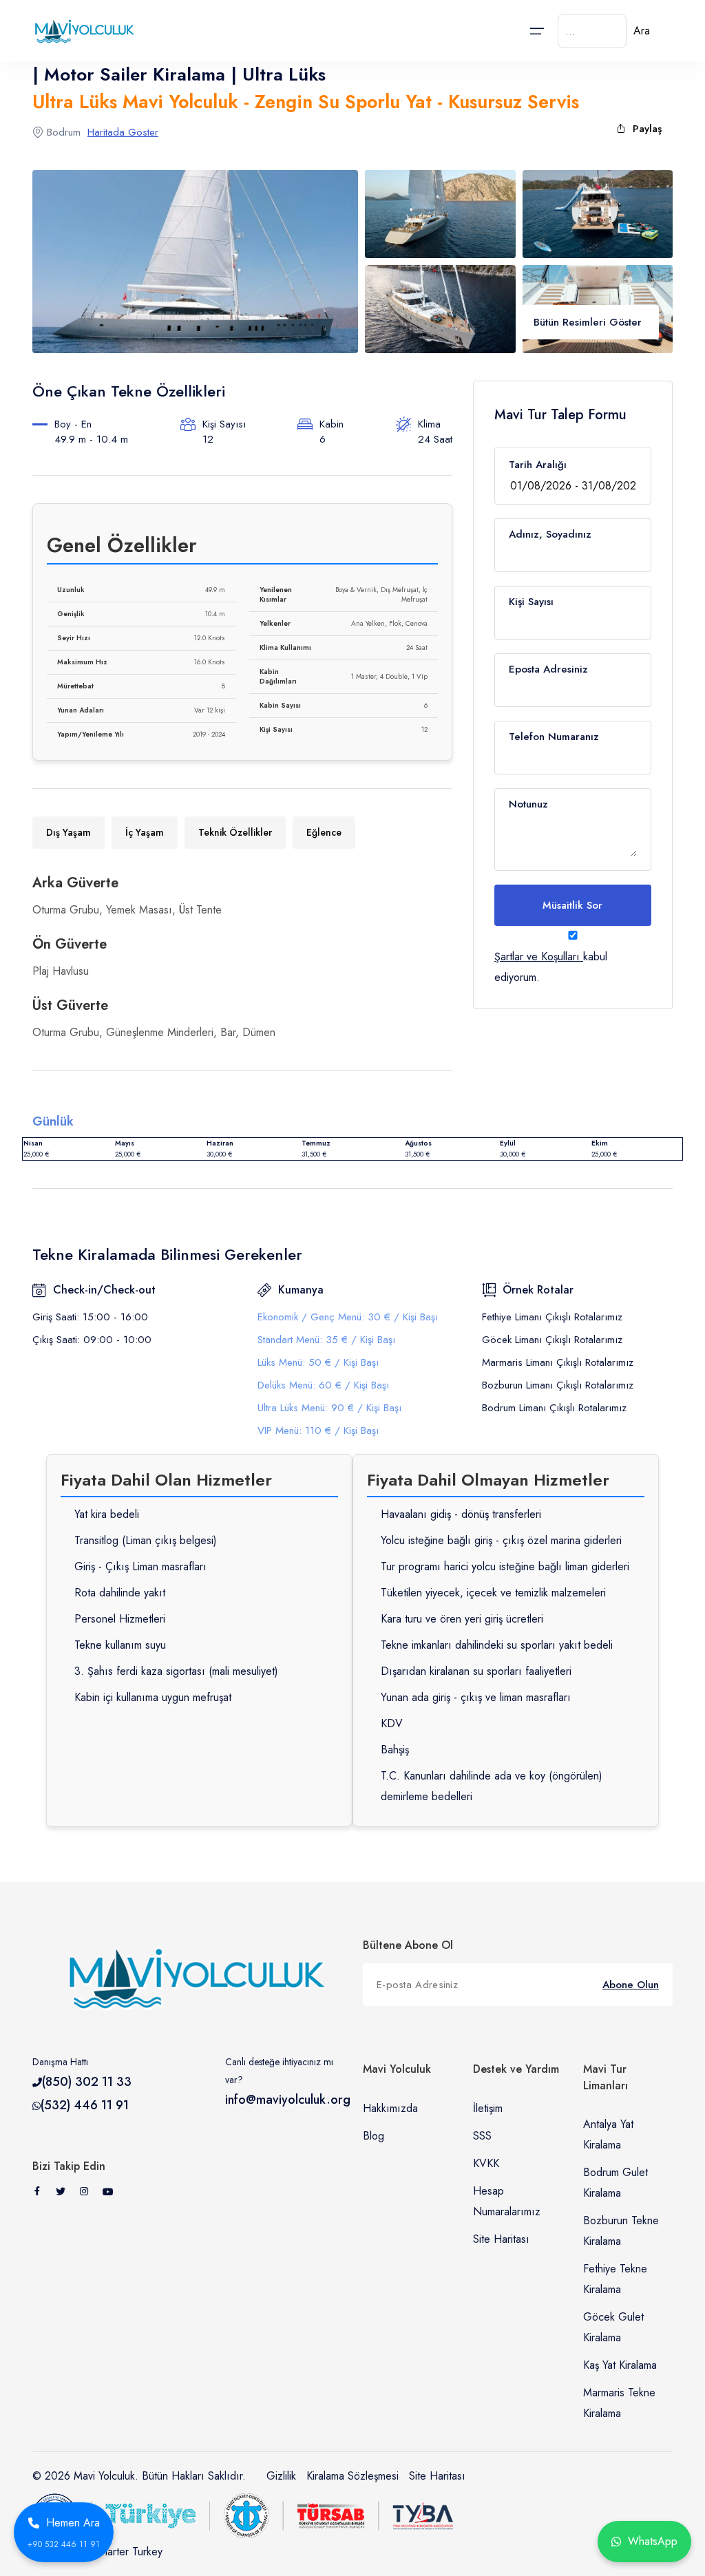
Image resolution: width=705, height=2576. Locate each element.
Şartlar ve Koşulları (537, 957)
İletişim (488, 2108)
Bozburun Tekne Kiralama (621, 2231)
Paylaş (647, 129)
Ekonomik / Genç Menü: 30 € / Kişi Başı (348, 1317)
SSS (482, 2136)
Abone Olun (631, 1985)
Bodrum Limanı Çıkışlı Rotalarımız (554, 1408)
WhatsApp (653, 2541)
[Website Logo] (81, 31)
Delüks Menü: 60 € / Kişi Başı (323, 1385)
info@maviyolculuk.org (288, 2100)
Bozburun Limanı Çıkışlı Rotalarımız (558, 1385)
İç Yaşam (145, 832)
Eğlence (324, 832)
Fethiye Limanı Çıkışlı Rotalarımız (552, 1317)
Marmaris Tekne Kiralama (619, 2403)
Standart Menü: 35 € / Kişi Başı (326, 1340)
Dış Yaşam (69, 832)
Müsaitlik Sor (572, 905)
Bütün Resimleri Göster (588, 322)
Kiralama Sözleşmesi (352, 2476)
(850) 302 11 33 (87, 2082)
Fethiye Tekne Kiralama (615, 2279)
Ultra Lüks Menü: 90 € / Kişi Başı (329, 1408)
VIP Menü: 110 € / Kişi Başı (318, 1430)
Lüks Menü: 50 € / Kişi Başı (318, 1362)
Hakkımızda (390, 2108)
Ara (642, 31)
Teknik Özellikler (235, 832)
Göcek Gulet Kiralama (613, 2327)
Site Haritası (501, 2239)
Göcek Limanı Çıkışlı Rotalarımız (552, 1340)
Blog (373, 2136)
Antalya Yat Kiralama (608, 2134)
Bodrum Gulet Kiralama (615, 2183)
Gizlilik (281, 2476)
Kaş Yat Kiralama (620, 2365)
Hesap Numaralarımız (507, 2201)
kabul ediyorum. (551, 967)
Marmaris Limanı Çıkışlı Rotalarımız (558, 1362)
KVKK (486, 2163)
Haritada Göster (123, 132)
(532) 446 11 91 (85, 2105)
